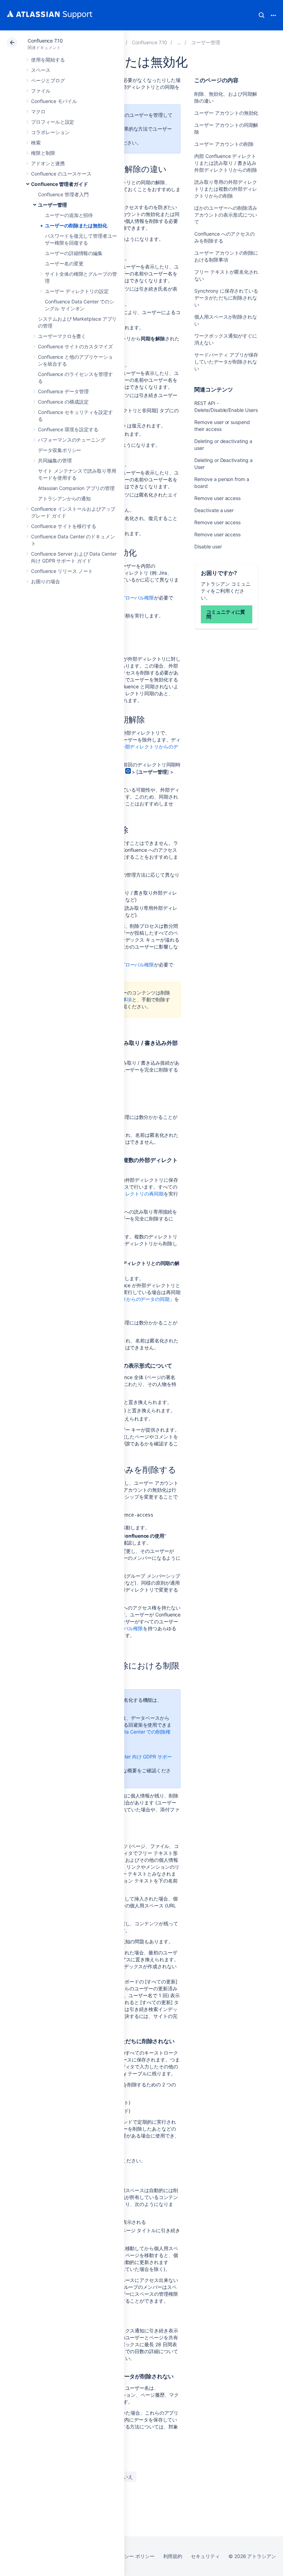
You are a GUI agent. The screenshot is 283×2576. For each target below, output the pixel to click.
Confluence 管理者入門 (63, 194)
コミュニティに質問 (226, 614)
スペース (41, 70)
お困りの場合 (46, 581)
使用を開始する (48, 60)
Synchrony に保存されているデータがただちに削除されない (226, 298)
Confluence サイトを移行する (64, 526)
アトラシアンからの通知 (64, 498)
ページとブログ (48, 80)
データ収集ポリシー (60, 450)
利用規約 (173, 2556)
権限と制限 (43, 153)
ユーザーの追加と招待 (69, 215)
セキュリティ (205, 2556)
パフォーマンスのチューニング (72, 440)
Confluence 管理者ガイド (60, 184)
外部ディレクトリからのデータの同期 (129, 1299)
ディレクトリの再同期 (140, 1194)
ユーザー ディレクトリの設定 (77, 291)
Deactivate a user (214, 510)
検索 (262, 15)
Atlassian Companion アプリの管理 (76, 488)
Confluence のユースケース (61, 174)
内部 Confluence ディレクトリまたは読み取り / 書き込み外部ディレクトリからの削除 (226, 163)
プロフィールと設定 (53, 122)
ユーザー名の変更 (64, 263)
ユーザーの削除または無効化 (76, 225)
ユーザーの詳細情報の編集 (74, 253)
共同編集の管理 (55, 460)
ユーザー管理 (52, 205)
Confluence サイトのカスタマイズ (75, 346)
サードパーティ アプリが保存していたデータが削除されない (226, 362)
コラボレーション (50, 132)
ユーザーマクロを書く (62, 336)
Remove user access (217, 498)
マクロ (38, 111)
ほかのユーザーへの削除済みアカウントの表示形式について (226, 215)
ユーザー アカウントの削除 (224, 144)
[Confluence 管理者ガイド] (179, 42)
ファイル (41, 91)
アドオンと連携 (48, 163)
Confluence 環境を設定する (68, 429)
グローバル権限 (137, 598)
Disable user (208, 546)
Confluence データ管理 (63, 391)
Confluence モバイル (54, 101)
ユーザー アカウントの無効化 (226, 113)
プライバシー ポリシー (130, 2556)
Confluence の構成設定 (63, 402)
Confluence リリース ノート (62, 571)
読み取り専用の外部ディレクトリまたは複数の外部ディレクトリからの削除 (226, 189)
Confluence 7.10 (45, 41)
